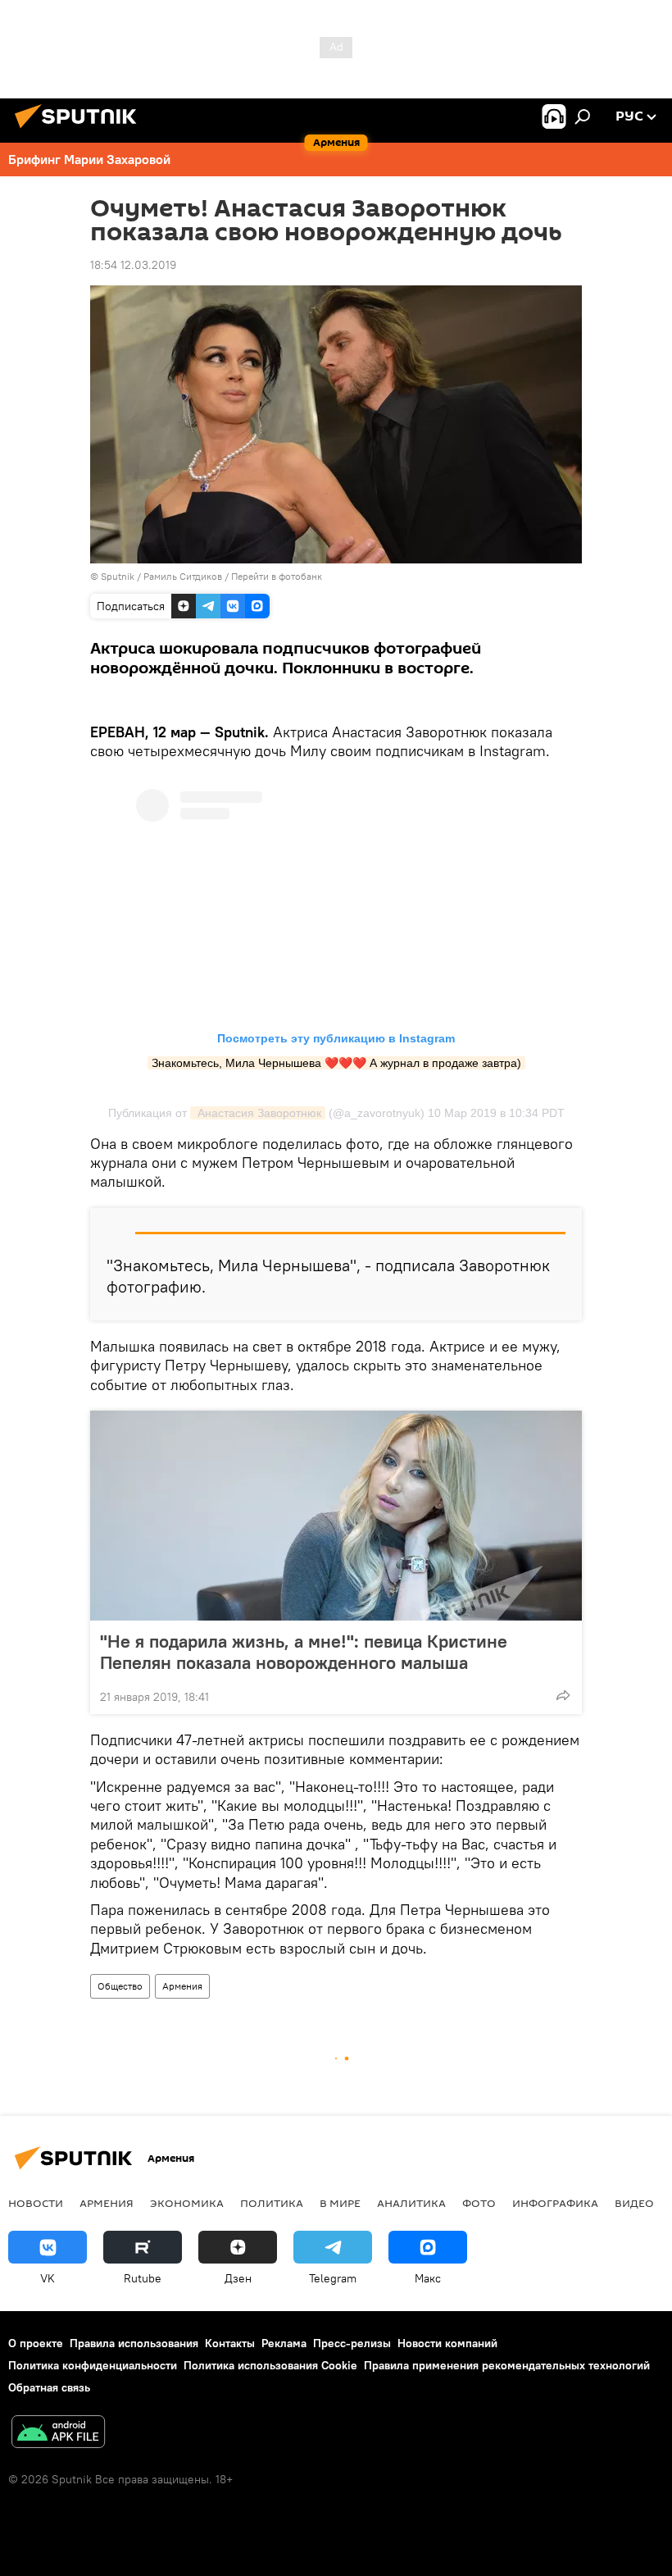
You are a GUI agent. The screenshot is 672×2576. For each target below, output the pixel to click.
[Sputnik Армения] (80, 130)
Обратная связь (49, 2387)
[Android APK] (58, 2434)
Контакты (230, 2343)
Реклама (284, 2343)
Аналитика (411, 2203)
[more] (563, 1695)
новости (36, 2203)
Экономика (187, 2203)
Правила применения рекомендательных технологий (507, 2365)
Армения (182, 1986)
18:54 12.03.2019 (133, 265)
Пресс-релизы (352, 2343)
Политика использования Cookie (270, 2365)
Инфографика (555, 2203)
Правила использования (134, 2343)
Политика (272, 2203)
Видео (634, 2203)
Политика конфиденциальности (93, 2365)
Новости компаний (447, 2343)
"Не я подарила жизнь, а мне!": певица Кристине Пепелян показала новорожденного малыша (304, 1652)
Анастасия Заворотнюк (258, 1113)
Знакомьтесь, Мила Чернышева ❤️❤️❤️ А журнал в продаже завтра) (336, 1063)
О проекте (36, 2343)
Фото (479, 2203)
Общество (120, 1986)
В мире (340, 2203)
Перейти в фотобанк (277, 576)
